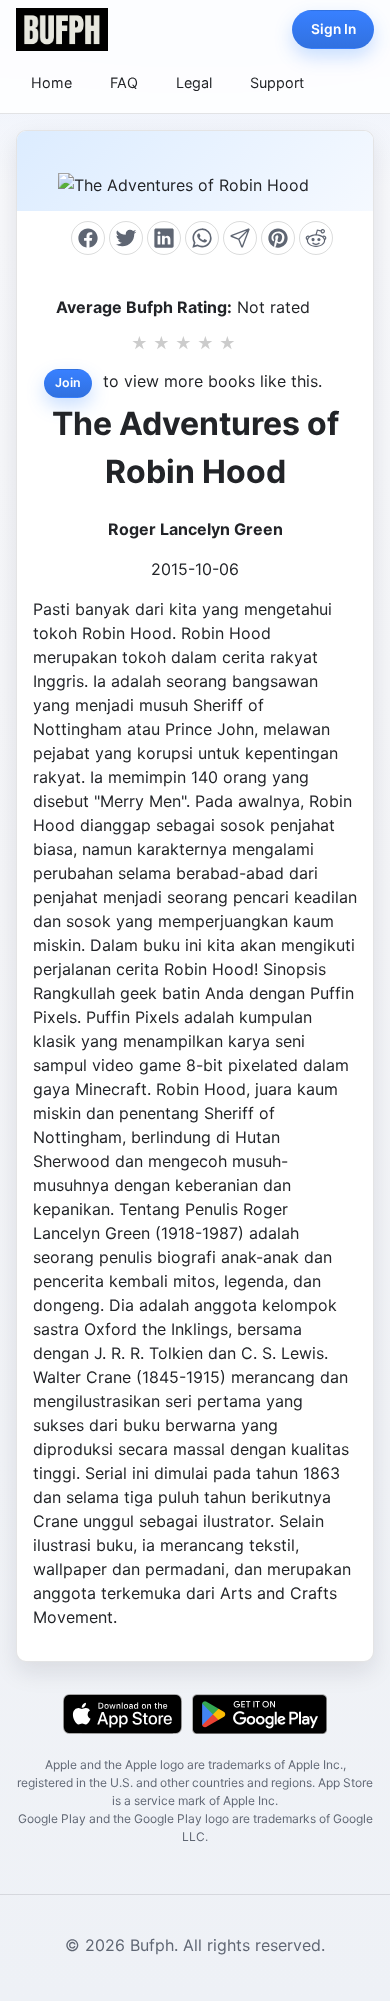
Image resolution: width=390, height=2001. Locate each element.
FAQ (124, 82)
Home (51, 82)
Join (68, 382)
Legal (194, 82)
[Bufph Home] (62, 29)
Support (277, 82)
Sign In (333, 29)
